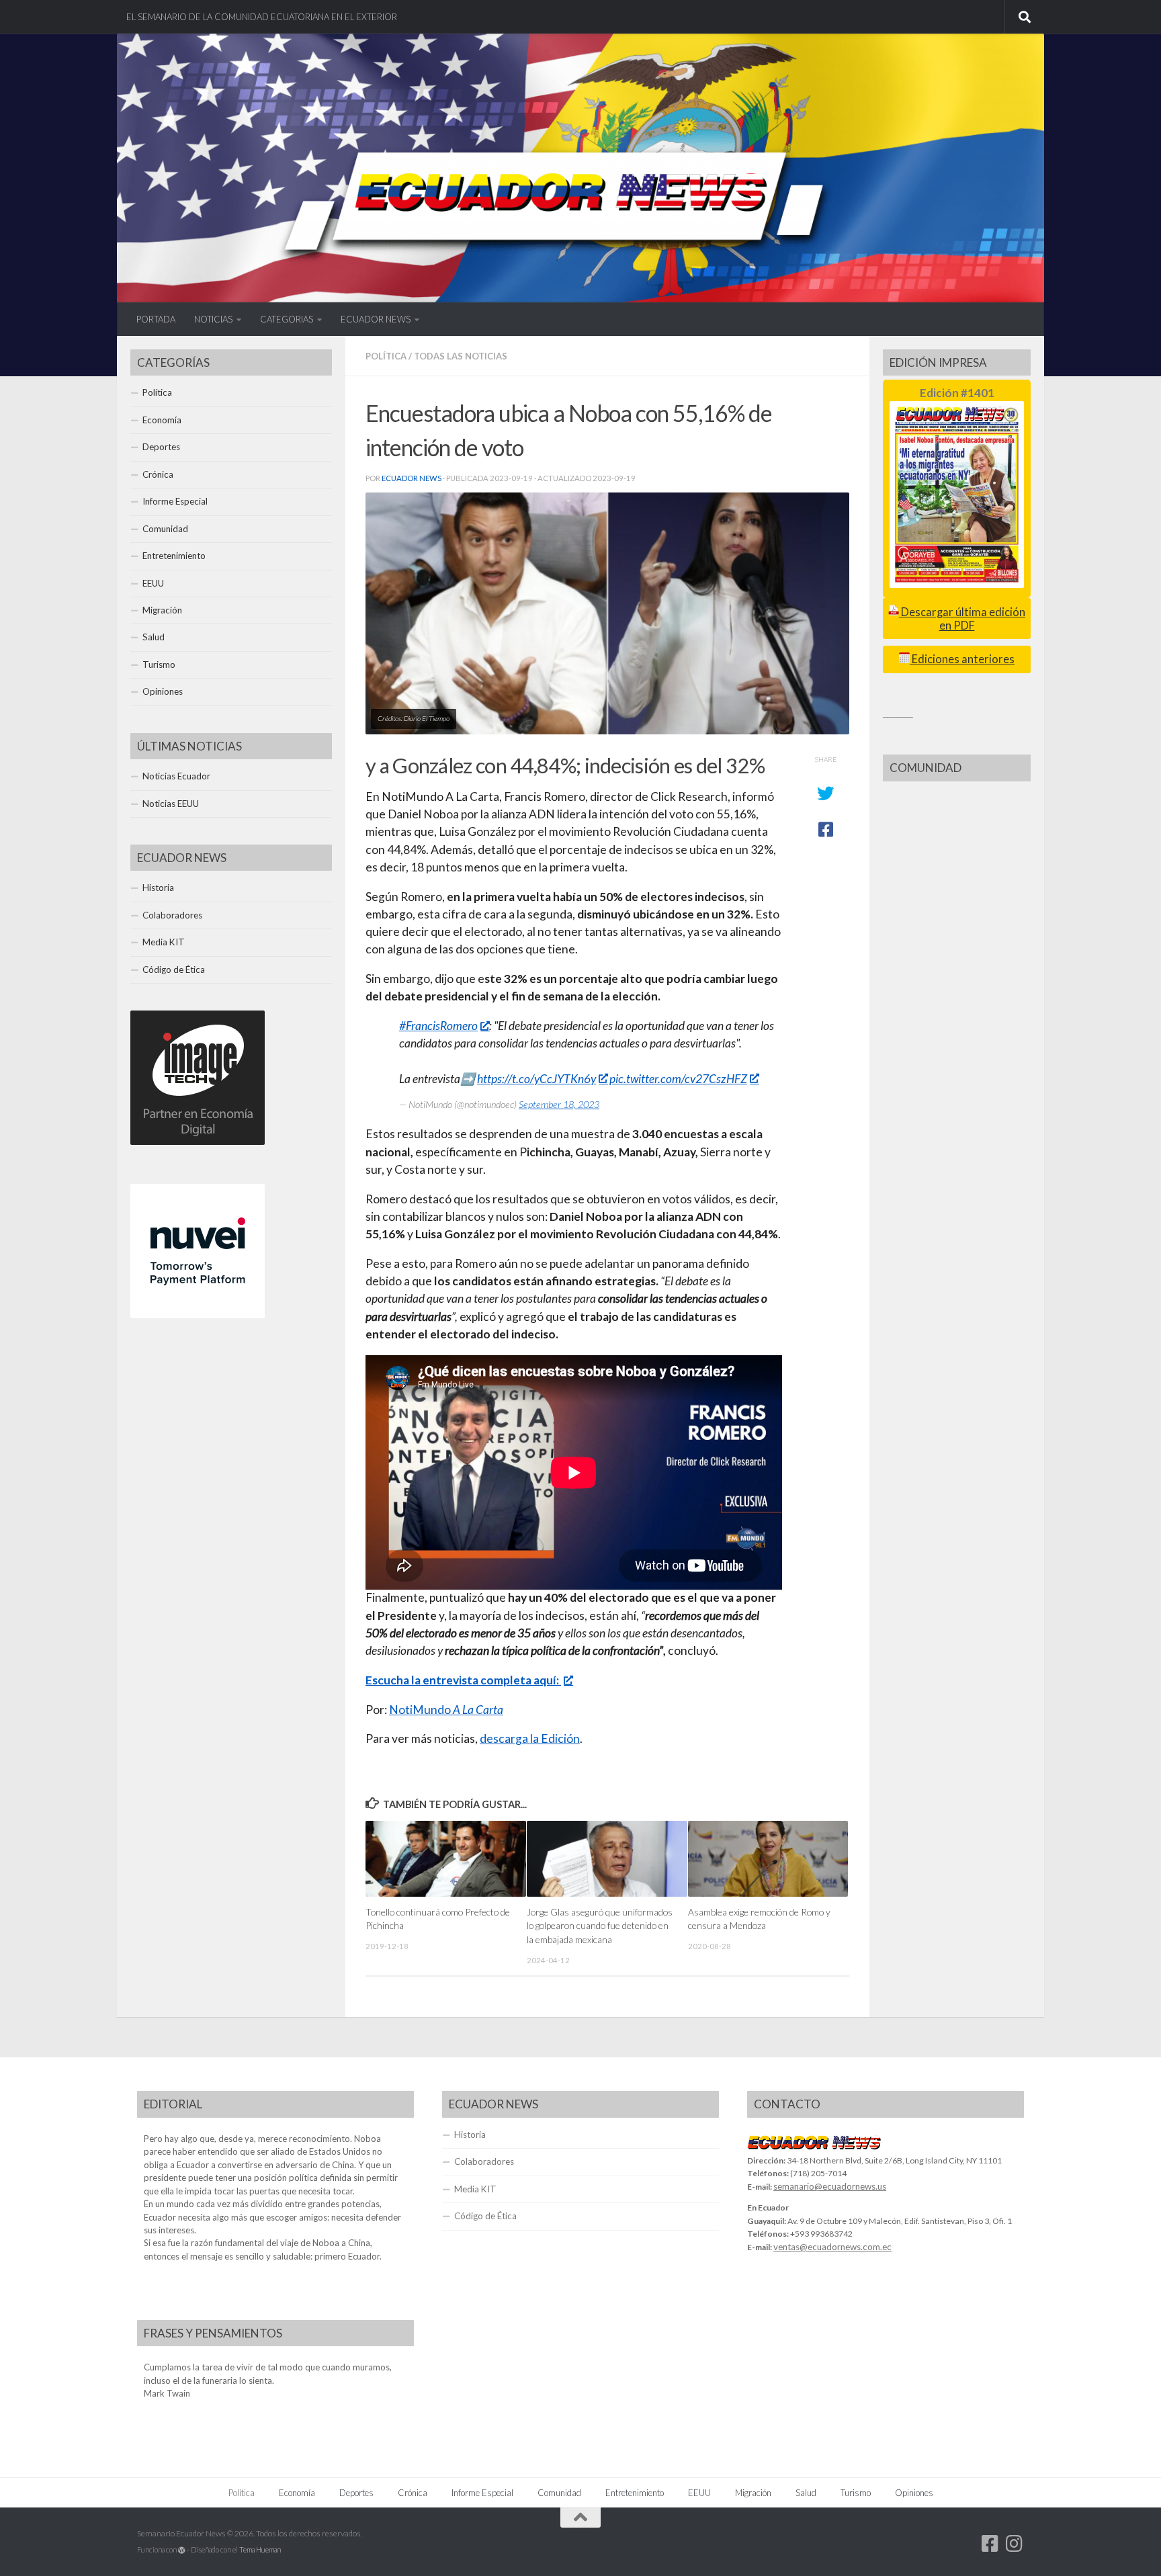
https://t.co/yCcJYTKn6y (536, 1079)
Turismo (159, 664)
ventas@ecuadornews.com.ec (832, 2247)
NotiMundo (446, 1710)
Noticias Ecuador (176, 776)
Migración (162, 610)
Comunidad (165, 529)
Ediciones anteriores (962, 659)
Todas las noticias (461, 356)
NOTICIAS (213, 319)
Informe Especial (175, 501)
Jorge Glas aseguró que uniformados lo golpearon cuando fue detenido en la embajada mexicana (600, 1926)
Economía (162, 420)
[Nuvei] (198, 1315)
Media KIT (164, 942)
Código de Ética (174, 970)
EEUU (153, 583)
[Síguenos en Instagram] (1015, 2544)
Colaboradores (172, 915)
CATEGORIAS (287, 319)
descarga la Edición (530, 1738)
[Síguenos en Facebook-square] (990, 2544)
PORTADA (156, 319)
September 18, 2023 (559, 1104)
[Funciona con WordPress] (182, 2550)
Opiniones (163, 691)
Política (386, 356)
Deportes (161, 447)
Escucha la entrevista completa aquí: (463, 1680)
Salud (154, 637)
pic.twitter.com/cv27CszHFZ (678, 1079)
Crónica (158, 474)
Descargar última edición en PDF (962, 618)
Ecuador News (412, 478)
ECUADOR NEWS (376, 319)
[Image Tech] (198, 1142)
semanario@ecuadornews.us (830, 2186)
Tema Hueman (260, 2549)
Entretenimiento (174, 556)
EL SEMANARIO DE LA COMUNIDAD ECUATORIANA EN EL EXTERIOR (262, 17)
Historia (158, 888)
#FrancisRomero (438, 1026)
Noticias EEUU (171, 804)
